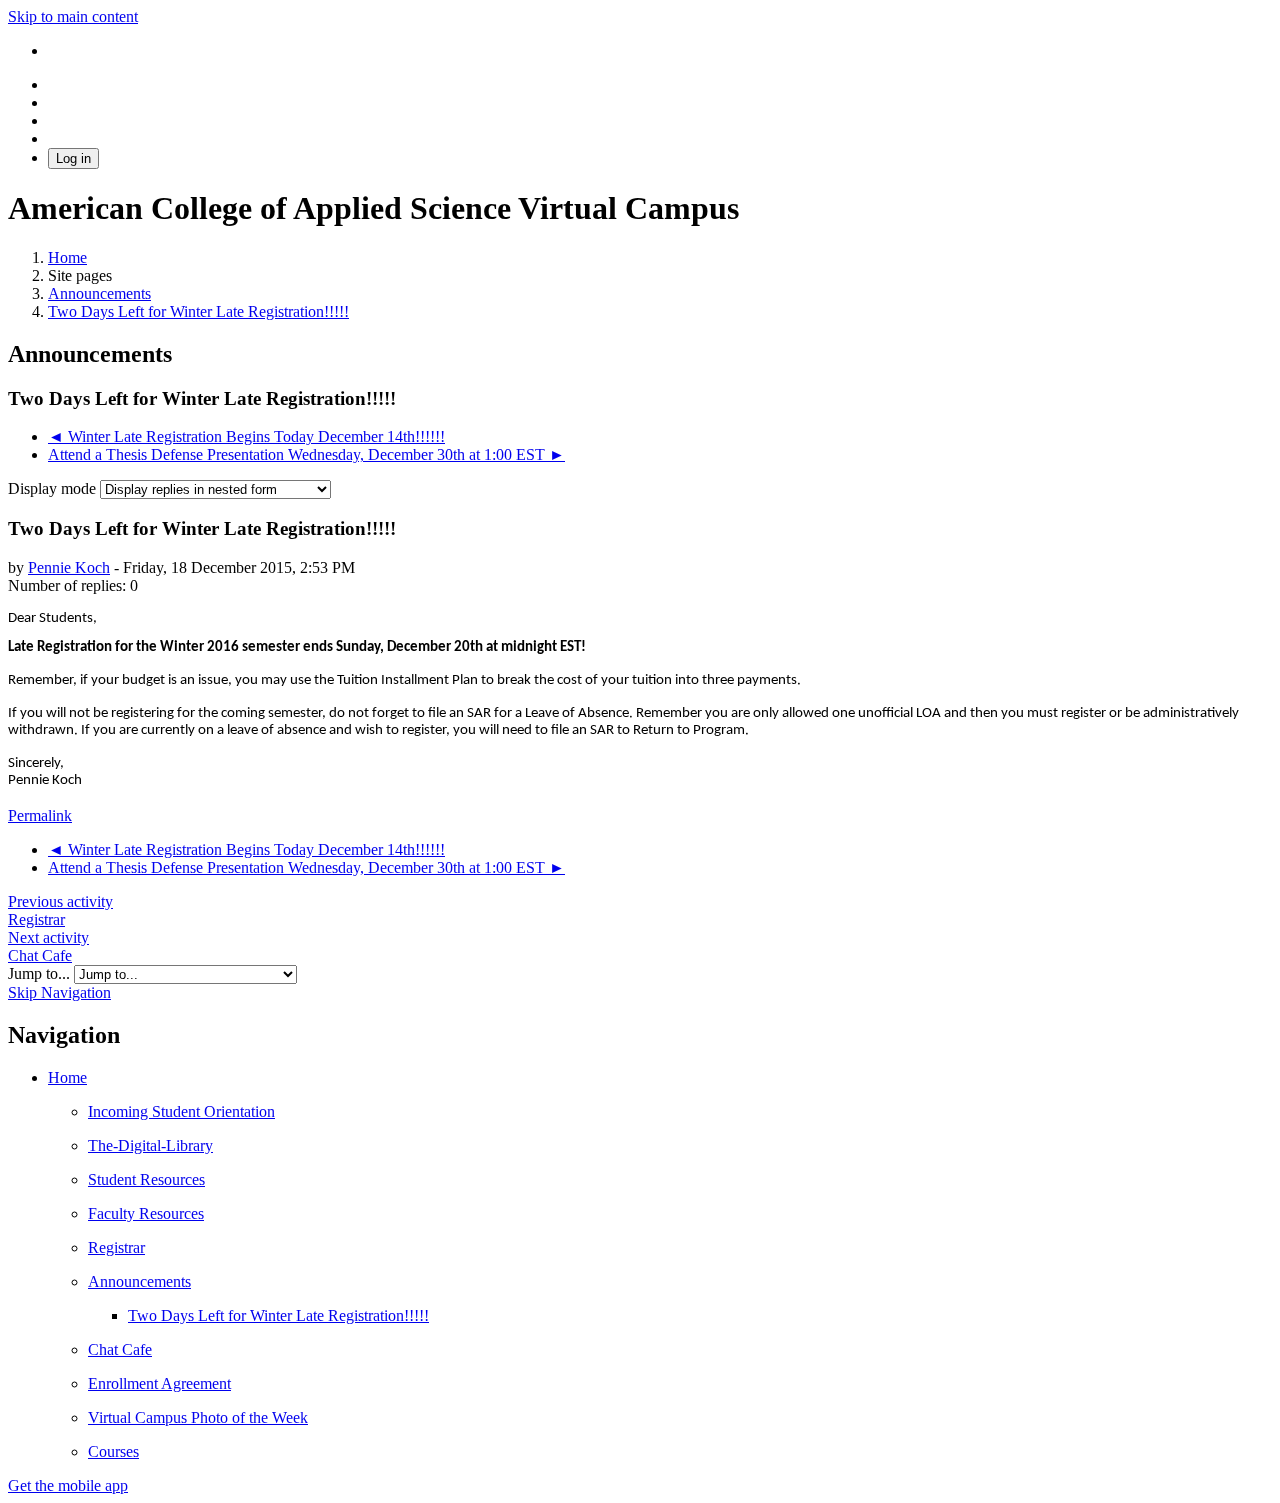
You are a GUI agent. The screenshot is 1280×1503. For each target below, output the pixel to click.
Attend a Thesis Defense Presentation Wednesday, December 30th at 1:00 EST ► (306, 454)
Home (67, 1077)
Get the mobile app (68, 1485)
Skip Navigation (59, 992)
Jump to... (41, 973)
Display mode (54, 488)
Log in (73, 158)
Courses (113, 1451)
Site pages (80, 275)
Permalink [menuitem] (40, 815)
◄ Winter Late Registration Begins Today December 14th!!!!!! (246, 436)
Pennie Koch (69, 567)
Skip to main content (73, 16)
